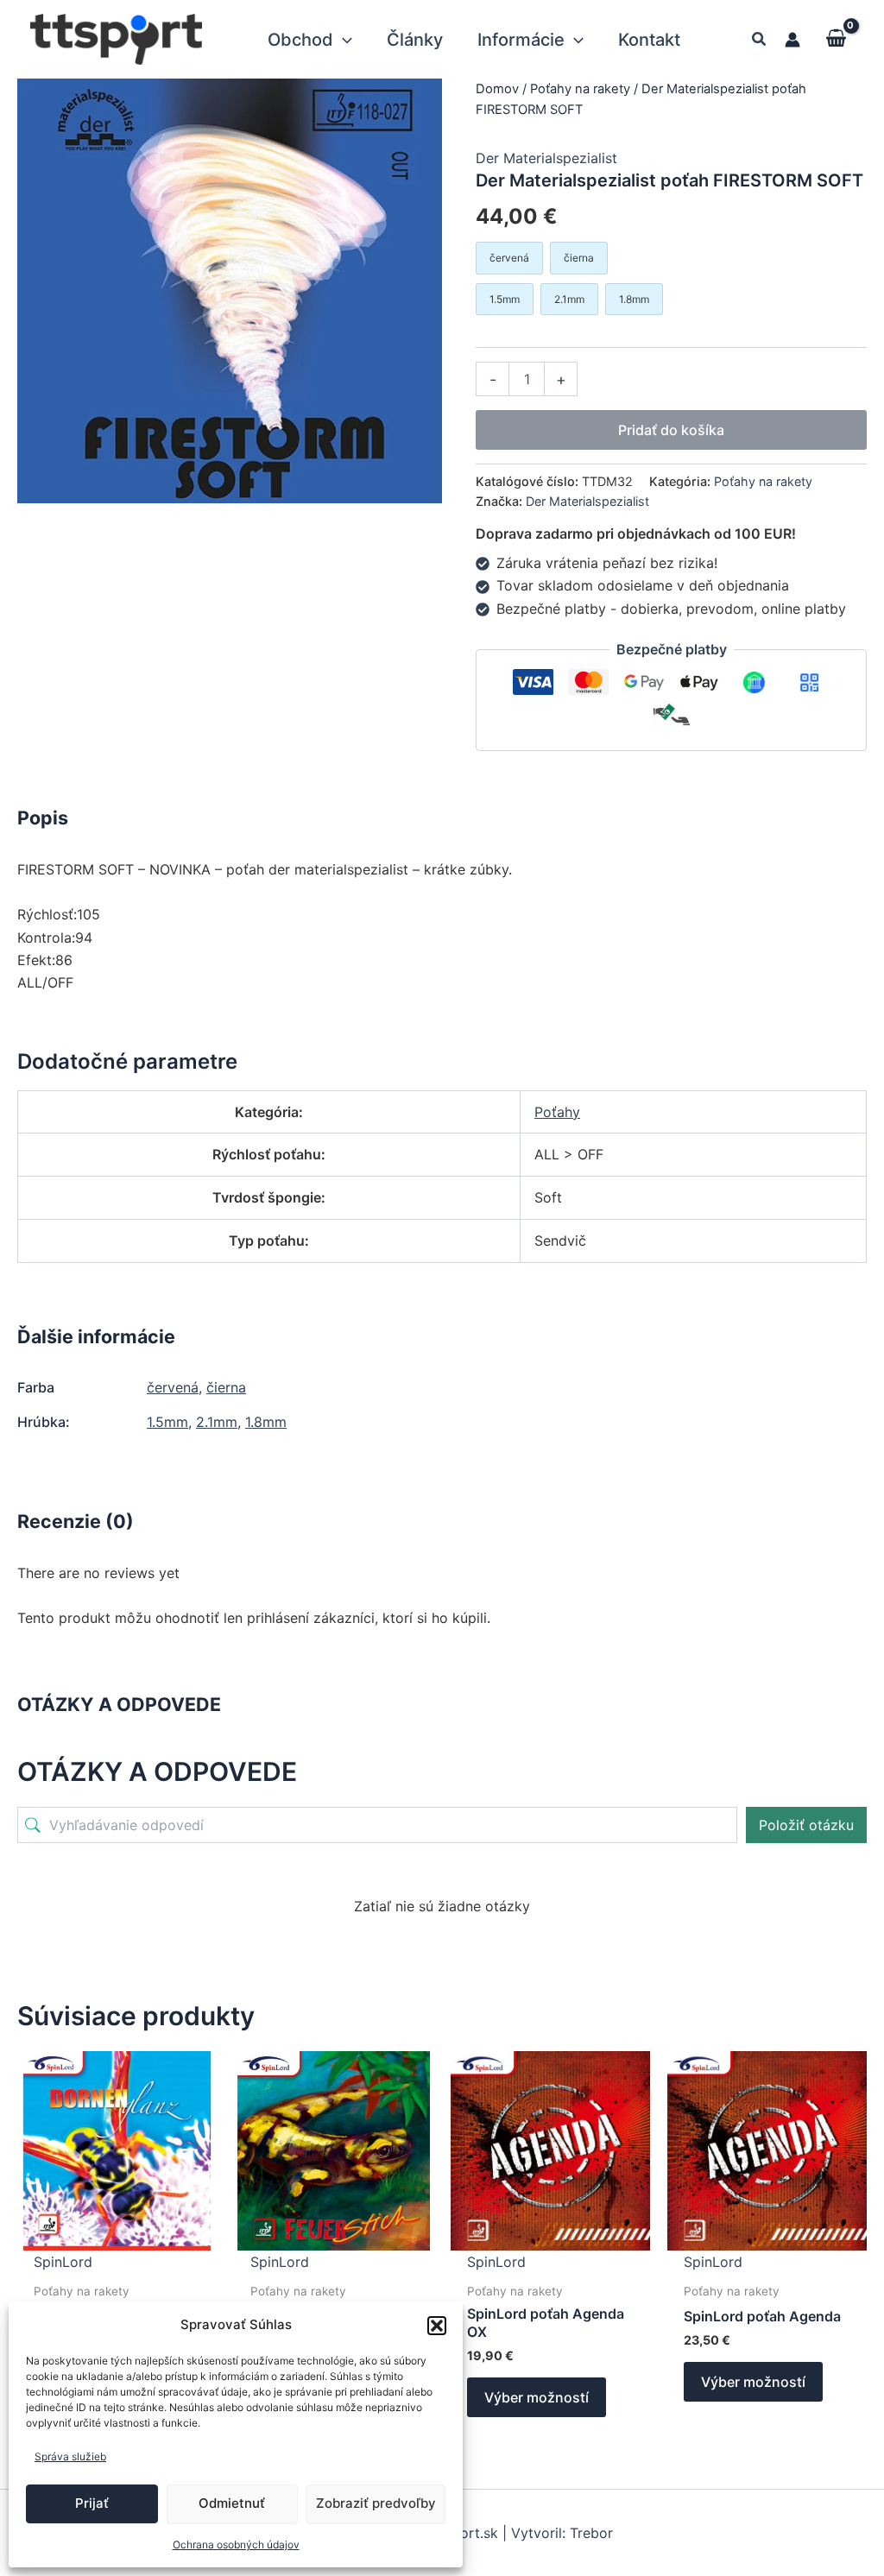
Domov (497, 89)
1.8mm (266, 1422)
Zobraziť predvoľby (376, 2503)
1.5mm (167, 1422)
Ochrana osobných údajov (236, 2544)
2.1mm (217, 1422)
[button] (437, 2326)
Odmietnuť (232, 2503)
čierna (226, 1387)
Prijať (92, 2503)
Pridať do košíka (671, 430)
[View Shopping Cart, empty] (836, 39)
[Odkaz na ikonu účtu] (792, 40)
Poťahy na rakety (580, 89)
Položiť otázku (806, 1825)
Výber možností (537, 2397)
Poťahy (557, 1112)
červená (173, 1387)
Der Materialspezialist (546, 158)
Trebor (591, 2533)
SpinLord (63, 2262)
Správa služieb (70, 2456)
